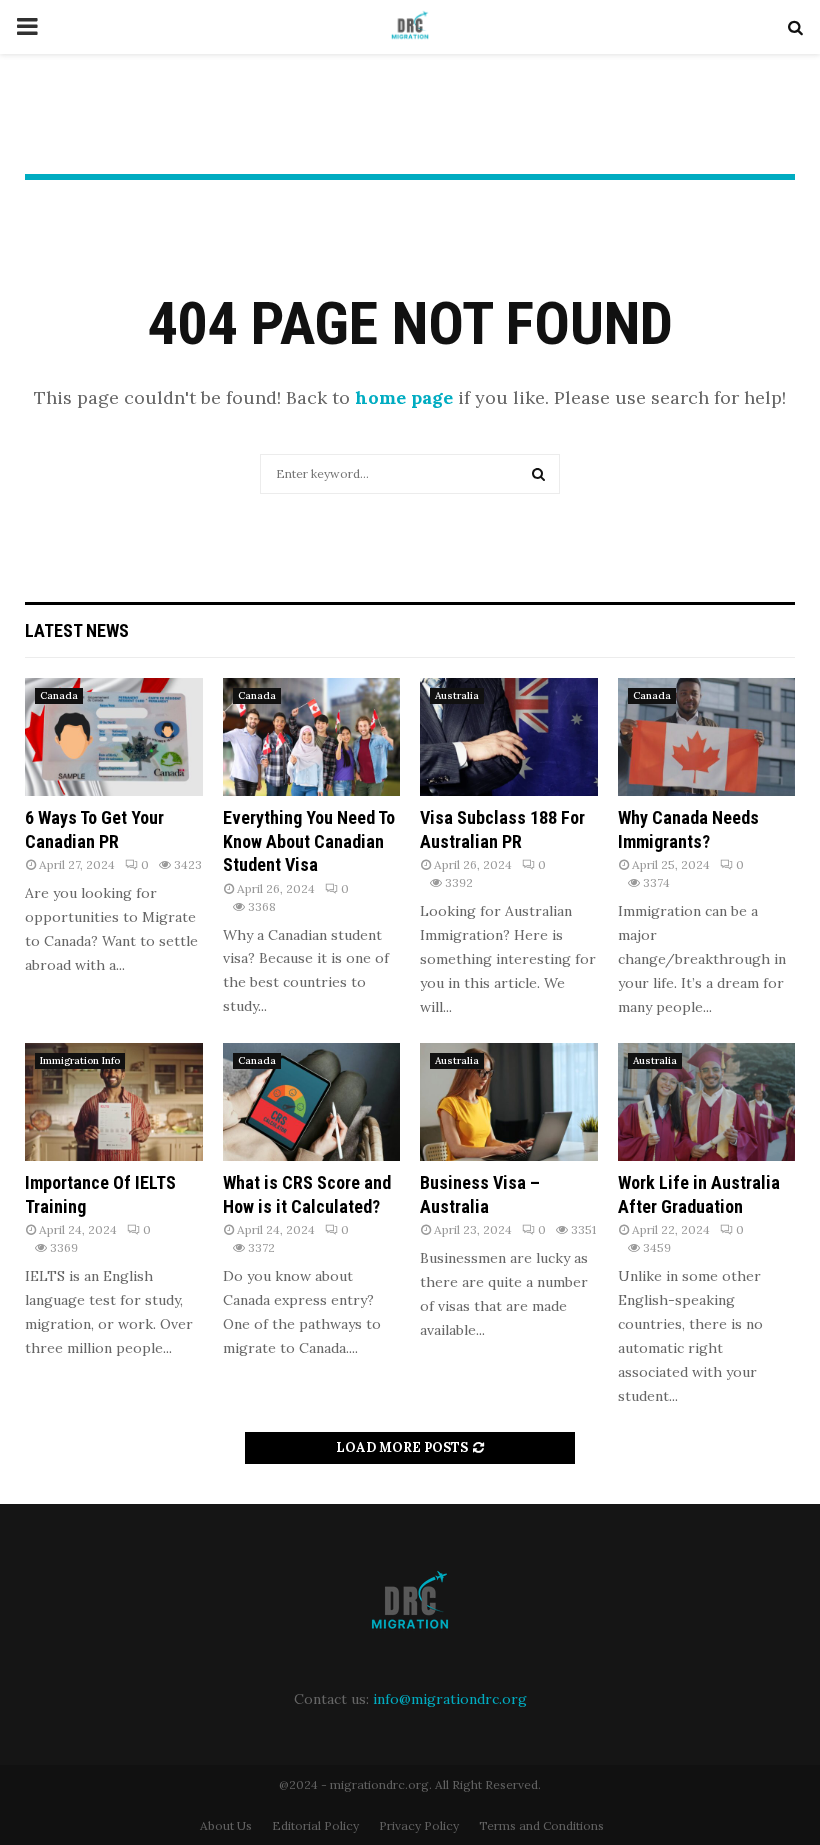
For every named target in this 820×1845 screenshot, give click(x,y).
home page (404, 397)
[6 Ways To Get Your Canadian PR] (114, 737)
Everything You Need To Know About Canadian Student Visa (309, 841)
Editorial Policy (315, 1825)
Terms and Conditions (541, 1825)
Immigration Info (80, 1060)
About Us (226, 1825)
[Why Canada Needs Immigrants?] (707, 737)
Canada (59, 695)
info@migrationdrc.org (450, 1699)
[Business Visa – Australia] (509, 1102)
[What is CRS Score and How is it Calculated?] (312, 1102)
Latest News (77, 630)
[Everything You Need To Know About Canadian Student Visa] (312, 737)
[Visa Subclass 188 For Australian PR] (509, 737)
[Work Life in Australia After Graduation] (707, 1102)
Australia (457, 695)
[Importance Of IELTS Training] (114, 1102)
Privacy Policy (419, 1825)
